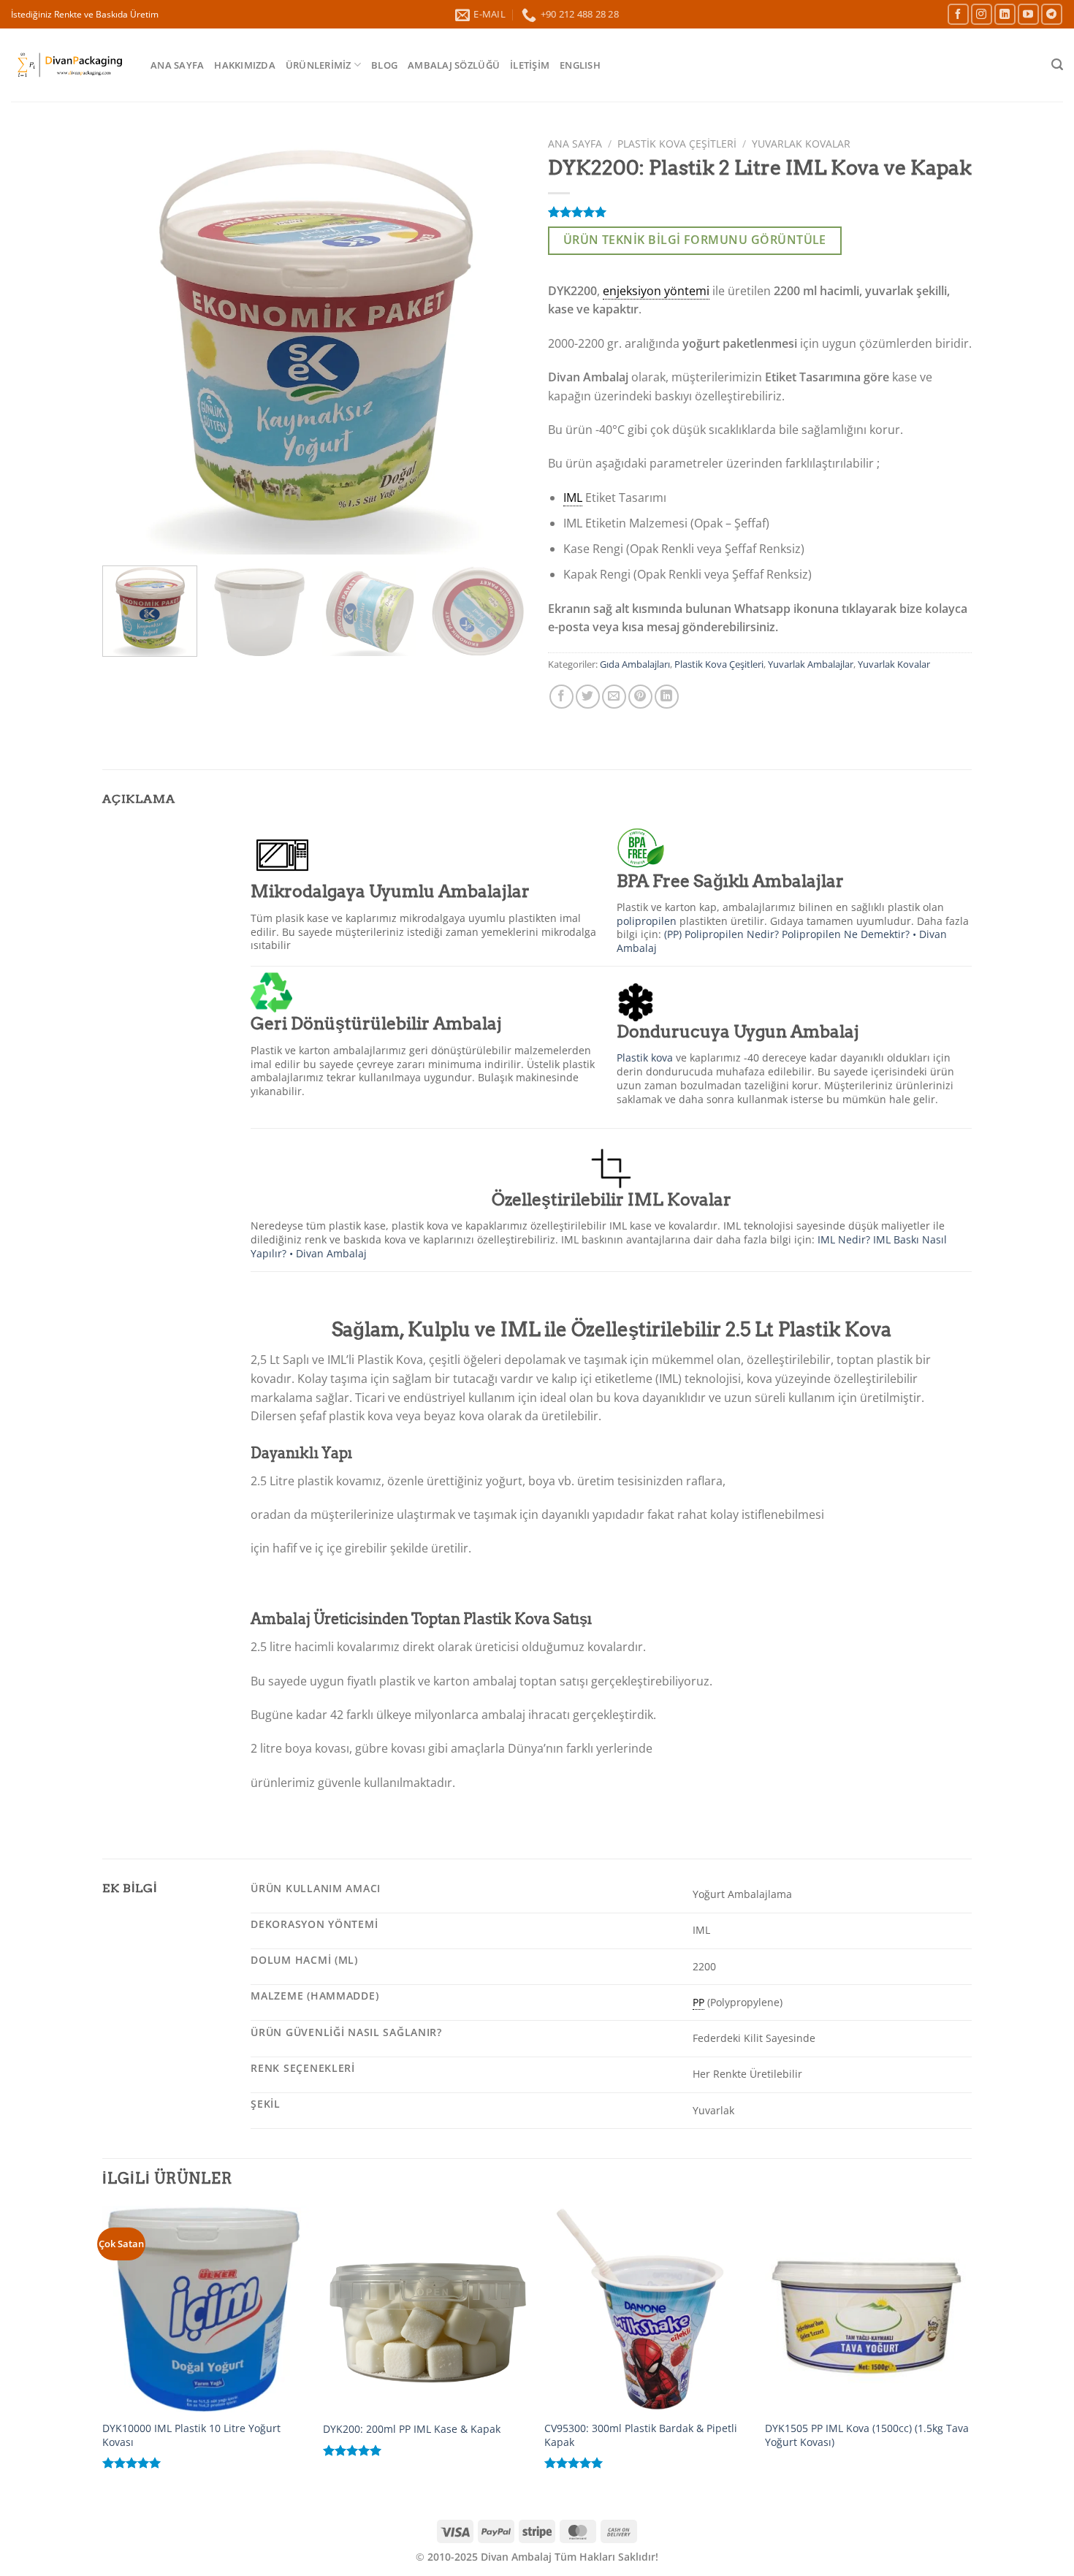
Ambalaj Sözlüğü (454, 65)
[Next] (499, 343)
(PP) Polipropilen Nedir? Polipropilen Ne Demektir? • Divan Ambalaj (782, 941)
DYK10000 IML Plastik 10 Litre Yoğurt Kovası (191, 2435)
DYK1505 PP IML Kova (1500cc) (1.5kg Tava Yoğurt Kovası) (867, 2435)
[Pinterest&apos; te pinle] (640, 697)
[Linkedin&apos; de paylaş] (667, 697)
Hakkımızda (245, 65)
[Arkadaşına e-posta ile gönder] (614, 697)
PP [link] (698, 2002)
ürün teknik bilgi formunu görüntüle (695, 240)
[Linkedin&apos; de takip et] (1005, 14)
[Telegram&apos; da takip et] (1052, 14)
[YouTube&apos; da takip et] (1028, 14)
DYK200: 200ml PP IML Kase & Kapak (412, 2429)
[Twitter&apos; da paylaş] (588, 697)
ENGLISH (580, 65)
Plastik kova (645, 1058)
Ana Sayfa (177, 65)
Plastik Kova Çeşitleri (677, 144)
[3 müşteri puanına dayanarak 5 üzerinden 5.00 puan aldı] (760, 212)
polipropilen (647, 921)
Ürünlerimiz (319, 65)
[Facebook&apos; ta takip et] (958, 14)
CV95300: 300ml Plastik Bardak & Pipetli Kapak (641, 2435)
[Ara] (1057, 65)
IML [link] (573, 498)
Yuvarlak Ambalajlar (811, 664)
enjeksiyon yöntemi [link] (656, 291)
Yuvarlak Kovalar (801, 144)
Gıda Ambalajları (635, 664)
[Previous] (129, 343)
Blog (384, 65)
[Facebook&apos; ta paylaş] (561, 697)
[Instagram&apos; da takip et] (982, 14)
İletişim (530, 65)
